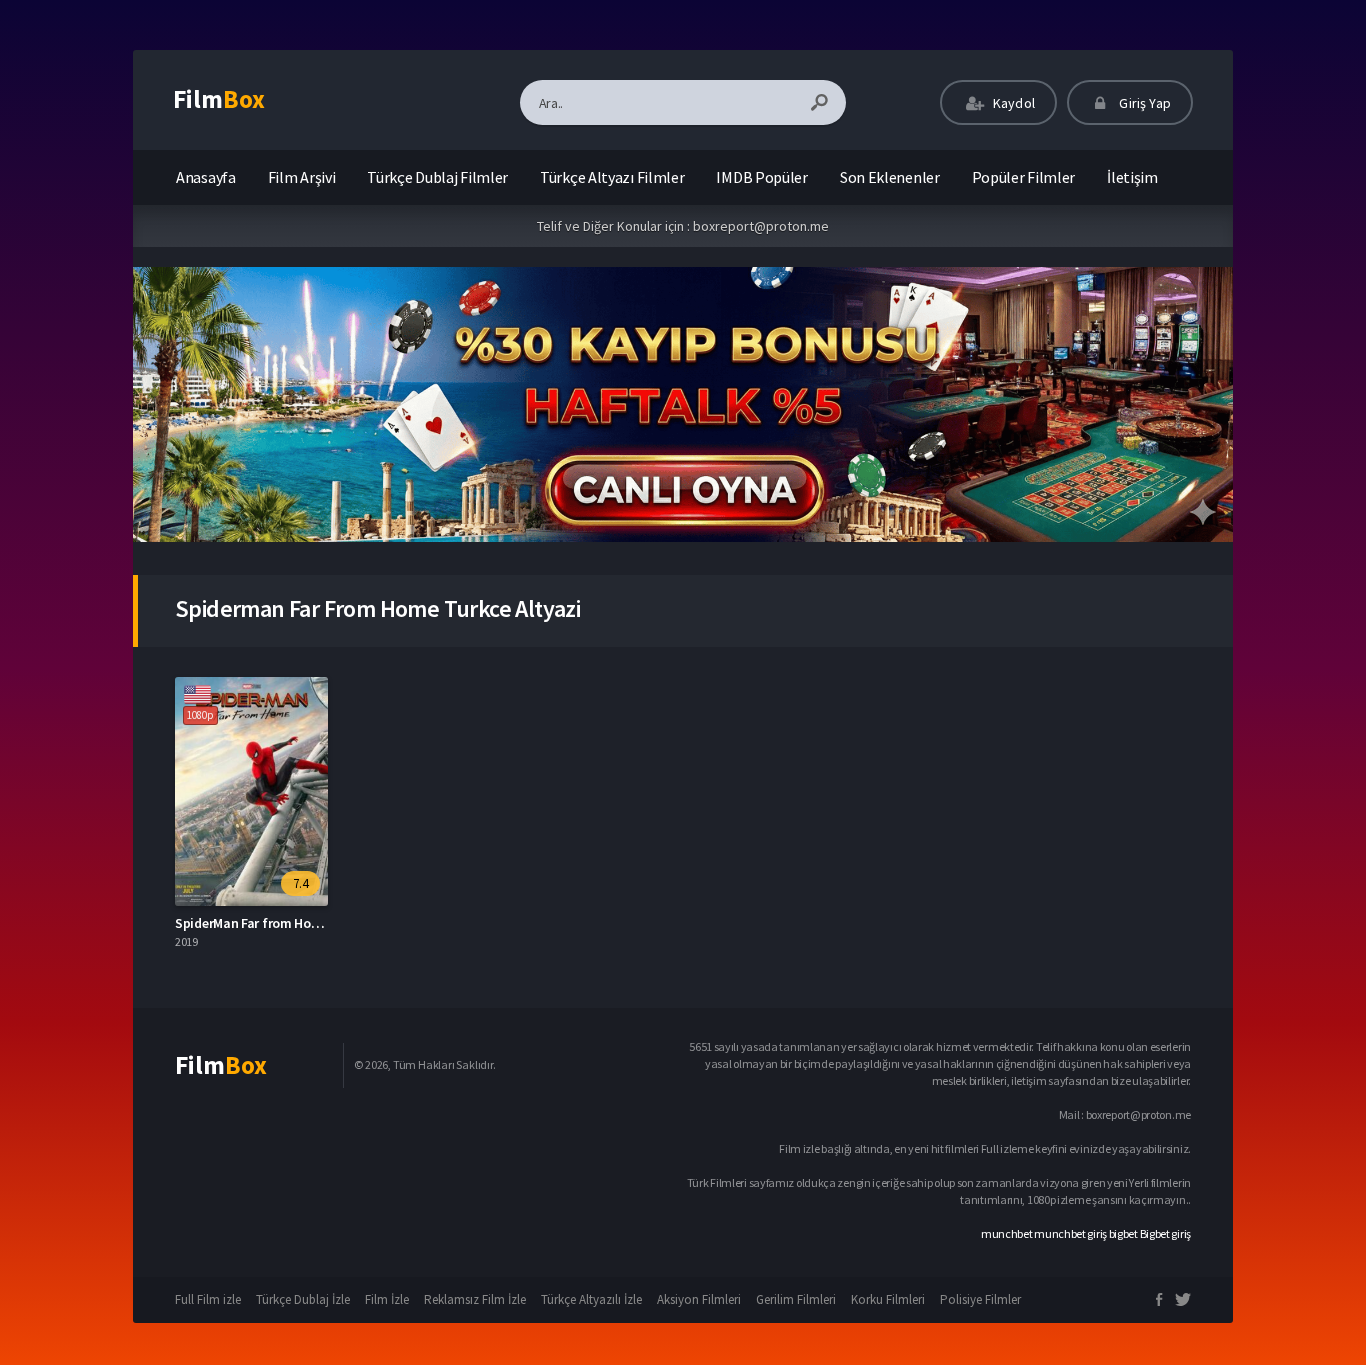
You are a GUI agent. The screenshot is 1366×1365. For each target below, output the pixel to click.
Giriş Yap (1143, 103)
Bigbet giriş (1165, 1233)
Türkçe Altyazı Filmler (612, 177)
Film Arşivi (302, 177)
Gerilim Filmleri (796, 1299)
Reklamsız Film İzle (475, 1299)
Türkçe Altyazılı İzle (591, 1299)
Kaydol (1012, 103)
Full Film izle (208, 1299)
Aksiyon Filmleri (699, 1299)
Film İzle (387, 1299)
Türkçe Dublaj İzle (303, 1299)
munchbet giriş (1070, 1233)
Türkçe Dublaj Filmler (437, 177)
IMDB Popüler (761, 177)
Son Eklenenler (890, 177)
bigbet (1123, 1233)
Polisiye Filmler (980, 1299)
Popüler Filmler (1024, 177)
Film (219, 99)
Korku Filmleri (888, 1299)
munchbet (1007, 1233)
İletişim (1132, 177)
